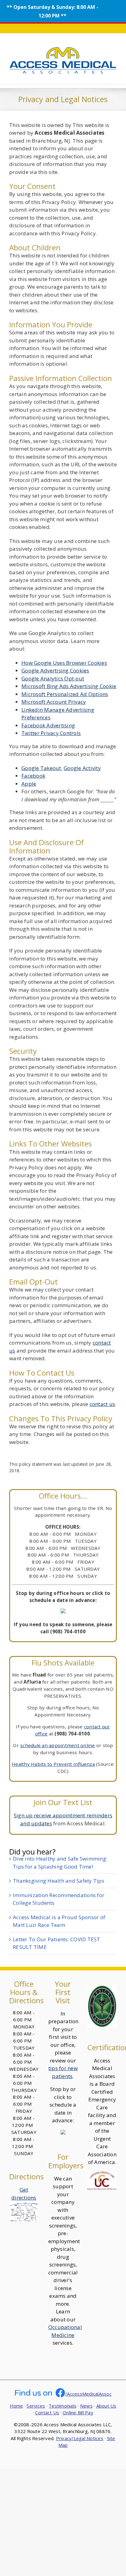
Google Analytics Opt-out (53, 678)
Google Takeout (41, 768)
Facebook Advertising (48, 725)
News (86, 2406)
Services (36, 2406)
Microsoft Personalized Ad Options (65, 694)
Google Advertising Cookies (55, 670)
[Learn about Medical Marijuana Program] (102, 1989)
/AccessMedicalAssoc (88, 2394)
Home (17, 2406)
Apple (29, 784)
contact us (102, 1404)
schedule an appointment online (58, 1745)
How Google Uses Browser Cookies (64, 663)
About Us (106, 2406)
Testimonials (63, 2406)
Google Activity (82, 768)
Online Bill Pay (78, 2412)
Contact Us (47, 2412)
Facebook (33, 776)
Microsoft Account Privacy (54, 702)
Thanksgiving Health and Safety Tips (59, 1881)
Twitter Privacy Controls (51, 733)
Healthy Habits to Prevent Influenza (53, 1764)
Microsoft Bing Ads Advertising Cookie (69, 686)
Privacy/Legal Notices (80, 2438)
